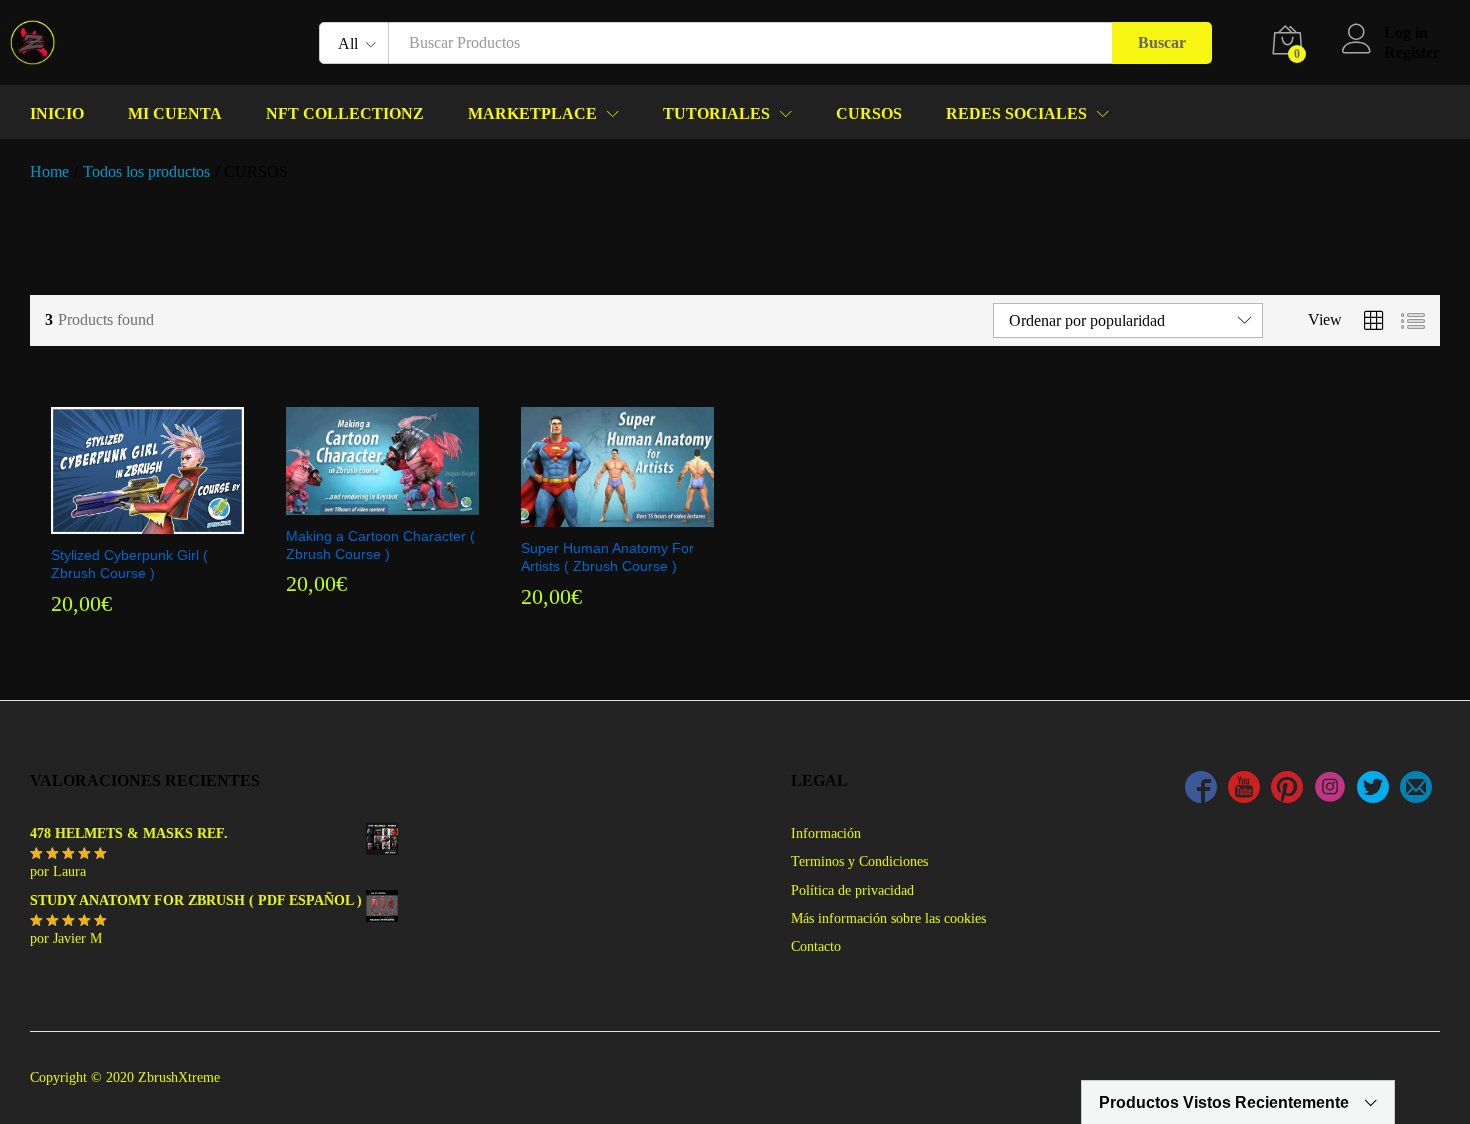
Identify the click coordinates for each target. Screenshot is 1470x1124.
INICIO (57, 114)
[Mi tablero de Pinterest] (1287, 790)
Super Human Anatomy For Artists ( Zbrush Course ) (607, 557)
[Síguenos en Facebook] (1201, 790)
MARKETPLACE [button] (532, 114)
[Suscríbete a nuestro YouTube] (1244, 790)
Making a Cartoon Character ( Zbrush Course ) (380, 545)
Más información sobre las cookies (888, 918)
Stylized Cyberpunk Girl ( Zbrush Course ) (129, 564)
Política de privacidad (852, 890)
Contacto (816, 946)
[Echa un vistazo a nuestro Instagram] (1330, 790)
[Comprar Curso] (145, 522)
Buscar (1162, 42)
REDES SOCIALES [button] (1016, 114)
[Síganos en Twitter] (1373, 790)
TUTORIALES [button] (716, 114)
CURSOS (869, 114)
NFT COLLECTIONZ (345, 114)
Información (826, 833)
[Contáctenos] (1416, 790)
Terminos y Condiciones (859, 861)
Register (1412, 52)
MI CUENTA (175, 114)
